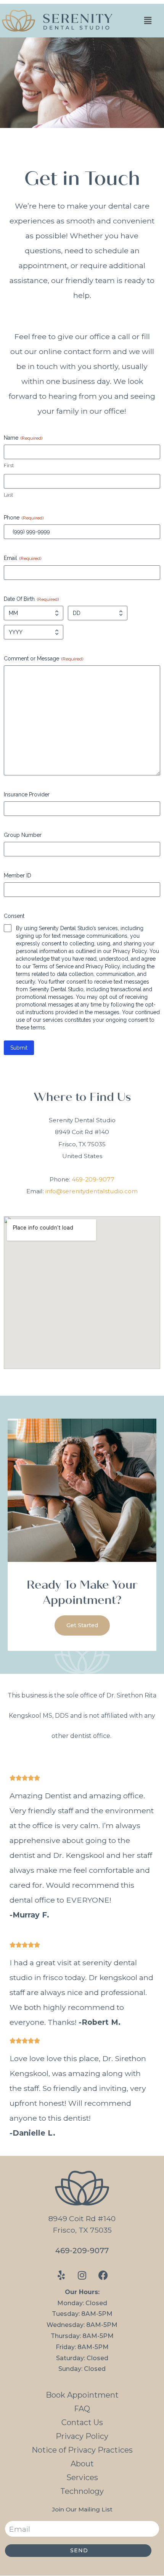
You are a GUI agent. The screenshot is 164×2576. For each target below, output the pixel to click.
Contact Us (82, 2422)
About (82, 2464)
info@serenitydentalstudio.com (92, 1191)
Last (8, 495)
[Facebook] (103, 2275)
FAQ (82, 2409)
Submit (19, 1048)
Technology (82, 2491)
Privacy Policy (82, 2436)
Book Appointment (82, 2395)
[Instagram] (82, 2275)
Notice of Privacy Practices (82, 2450)
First (9, 465)
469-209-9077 (93, 1179)
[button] (148, 20)
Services (82, 2477)
